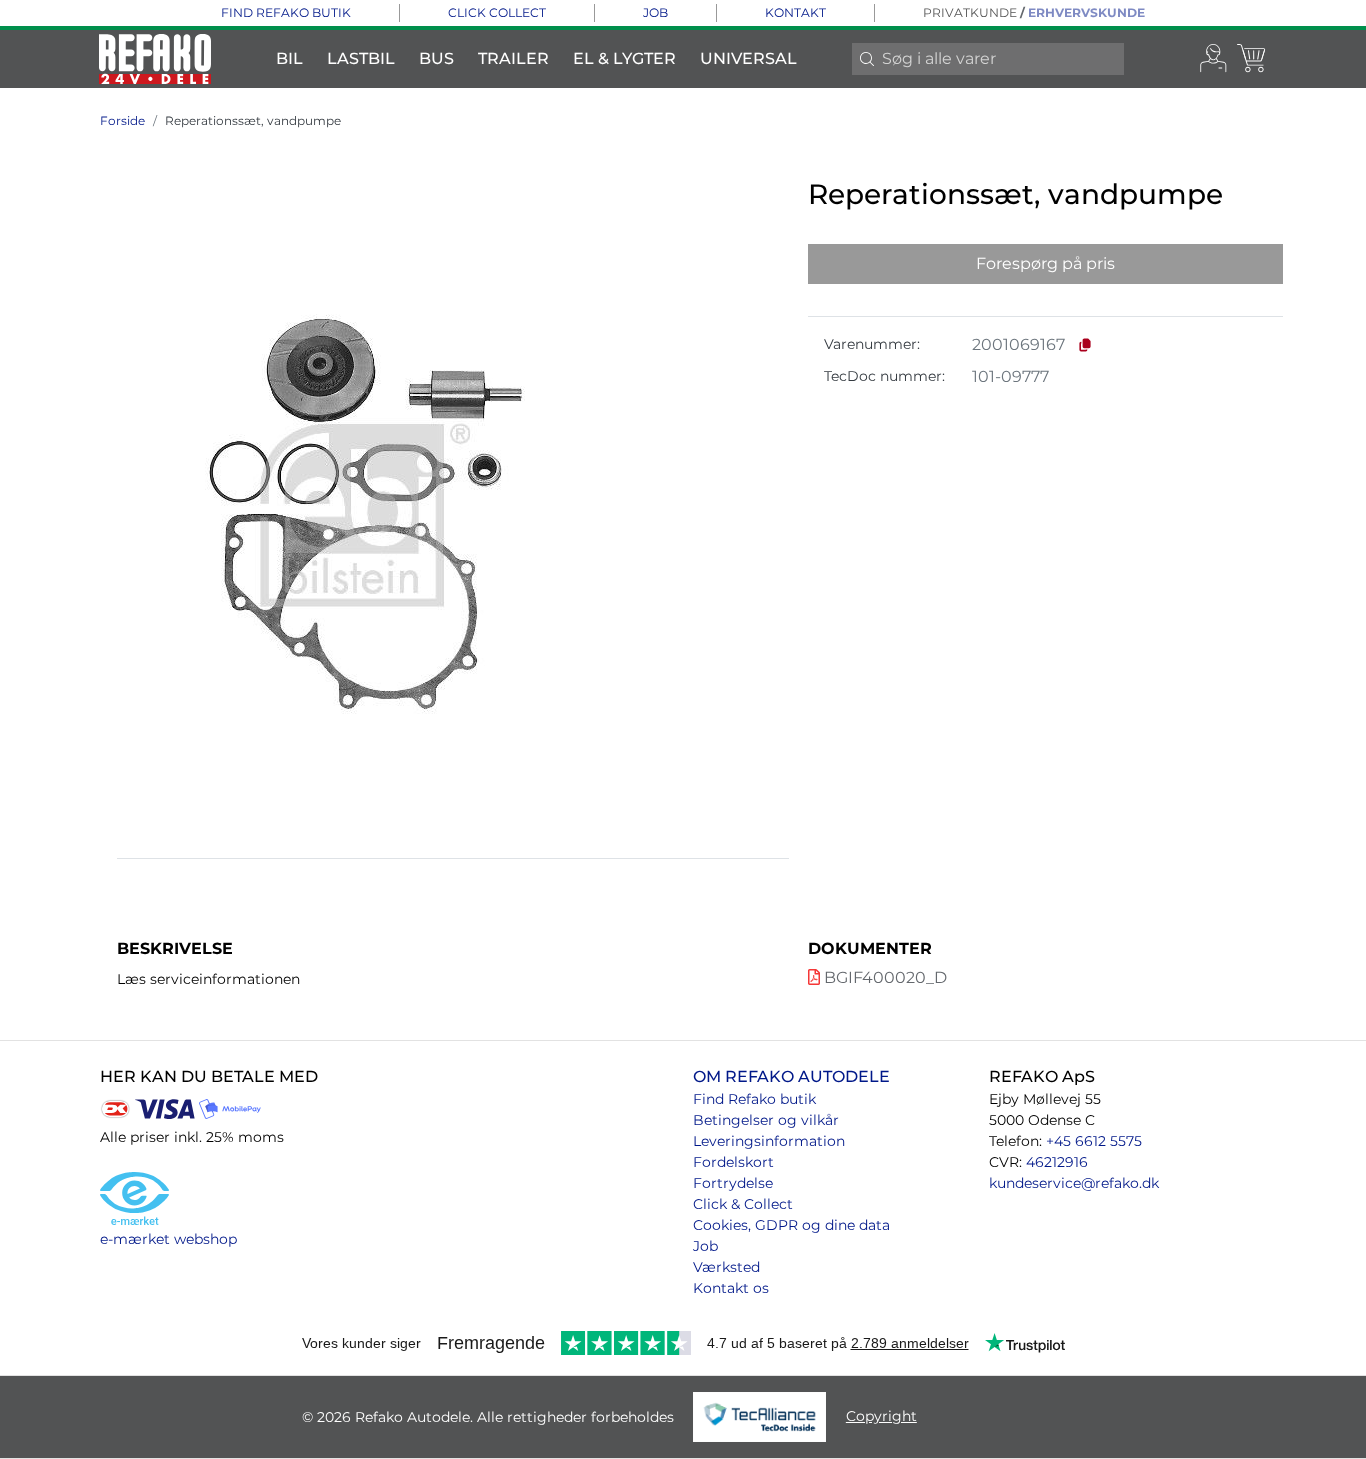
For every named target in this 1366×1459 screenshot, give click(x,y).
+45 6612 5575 (1094, 1141)
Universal (748, 58)
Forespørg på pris (1045, 263)
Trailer (513, 58)
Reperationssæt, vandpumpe (253, 120)
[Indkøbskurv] (1253, 59)
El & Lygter (624, 58)
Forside (122, 120)
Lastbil (361, 58)
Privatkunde (970, 12)
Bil (289, 58)
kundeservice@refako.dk (1074, 1183)
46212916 (1057, 1162)
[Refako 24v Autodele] (155, 59)
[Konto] (1214, 59)
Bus (436, 58)
